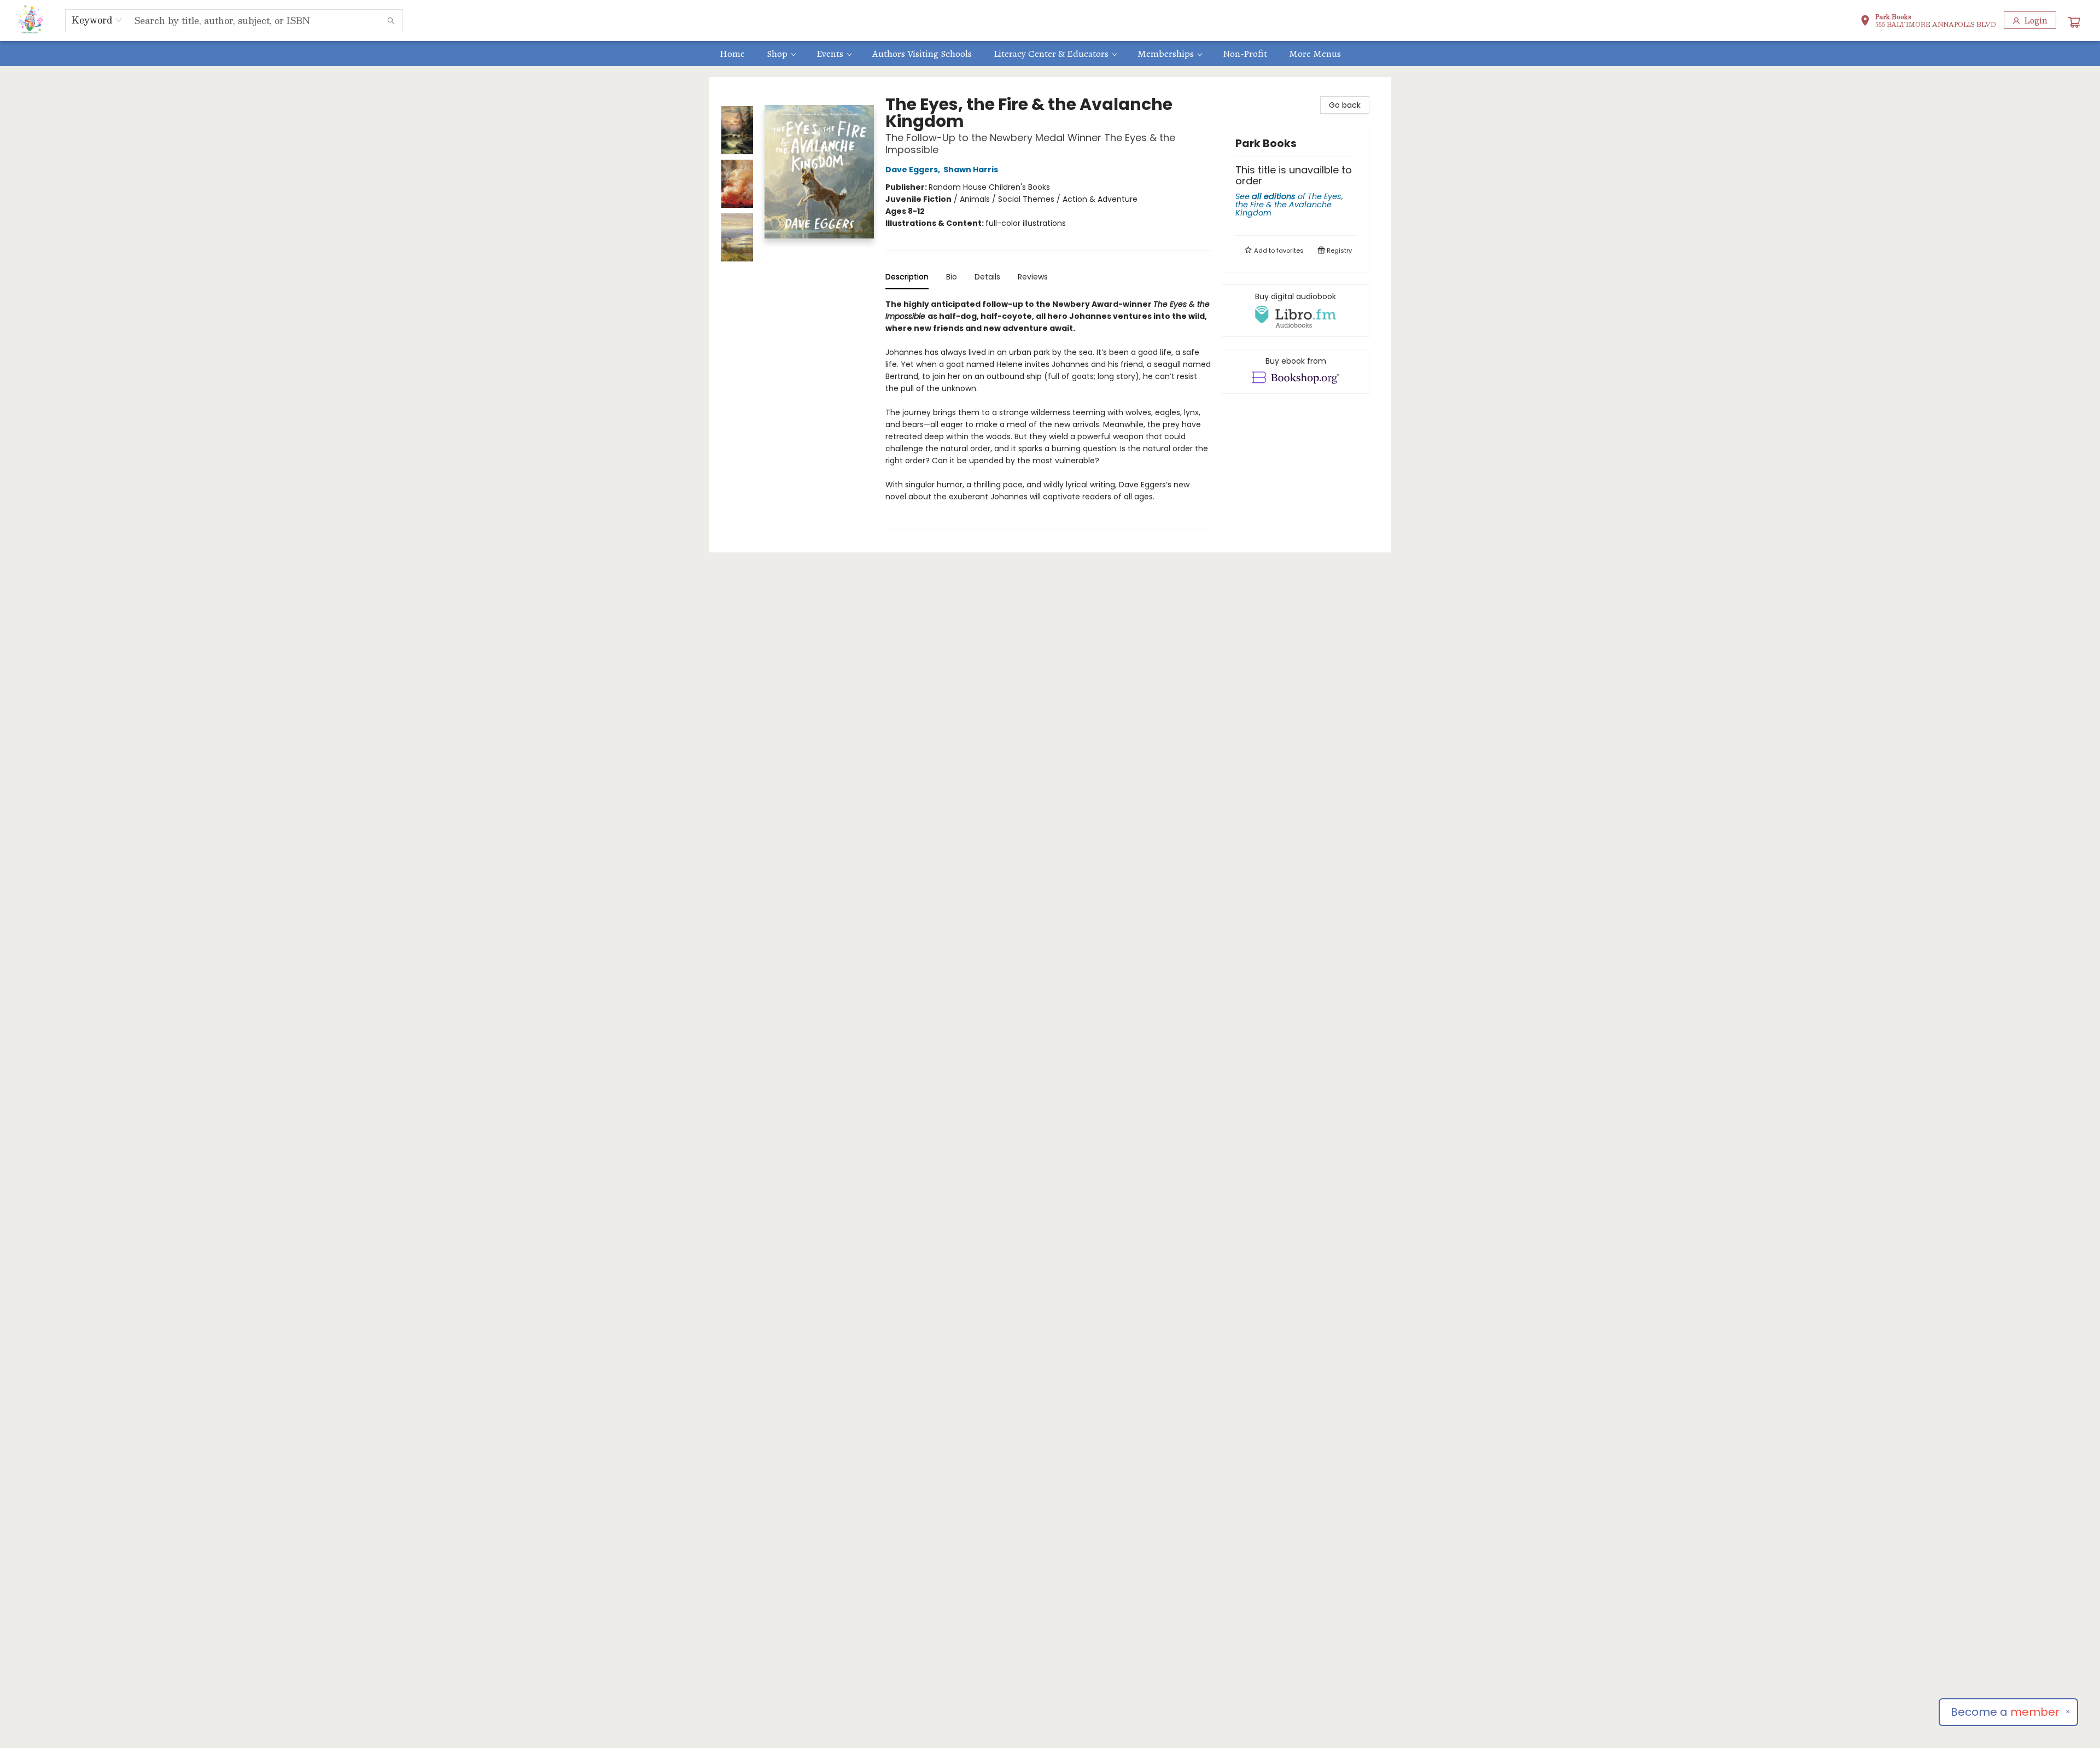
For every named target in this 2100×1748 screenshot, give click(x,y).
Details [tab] (987, 277)
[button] (1928, 22)
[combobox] (97, 20)
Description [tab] (907, 277)
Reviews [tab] (1033, 277)
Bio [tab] (952, 277)
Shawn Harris (971, 170)
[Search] (391, 21)
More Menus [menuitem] (1315, 54)
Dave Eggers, (914, 170)
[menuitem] (732, 54)
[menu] (1050, 54)
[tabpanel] (1048, 413)
